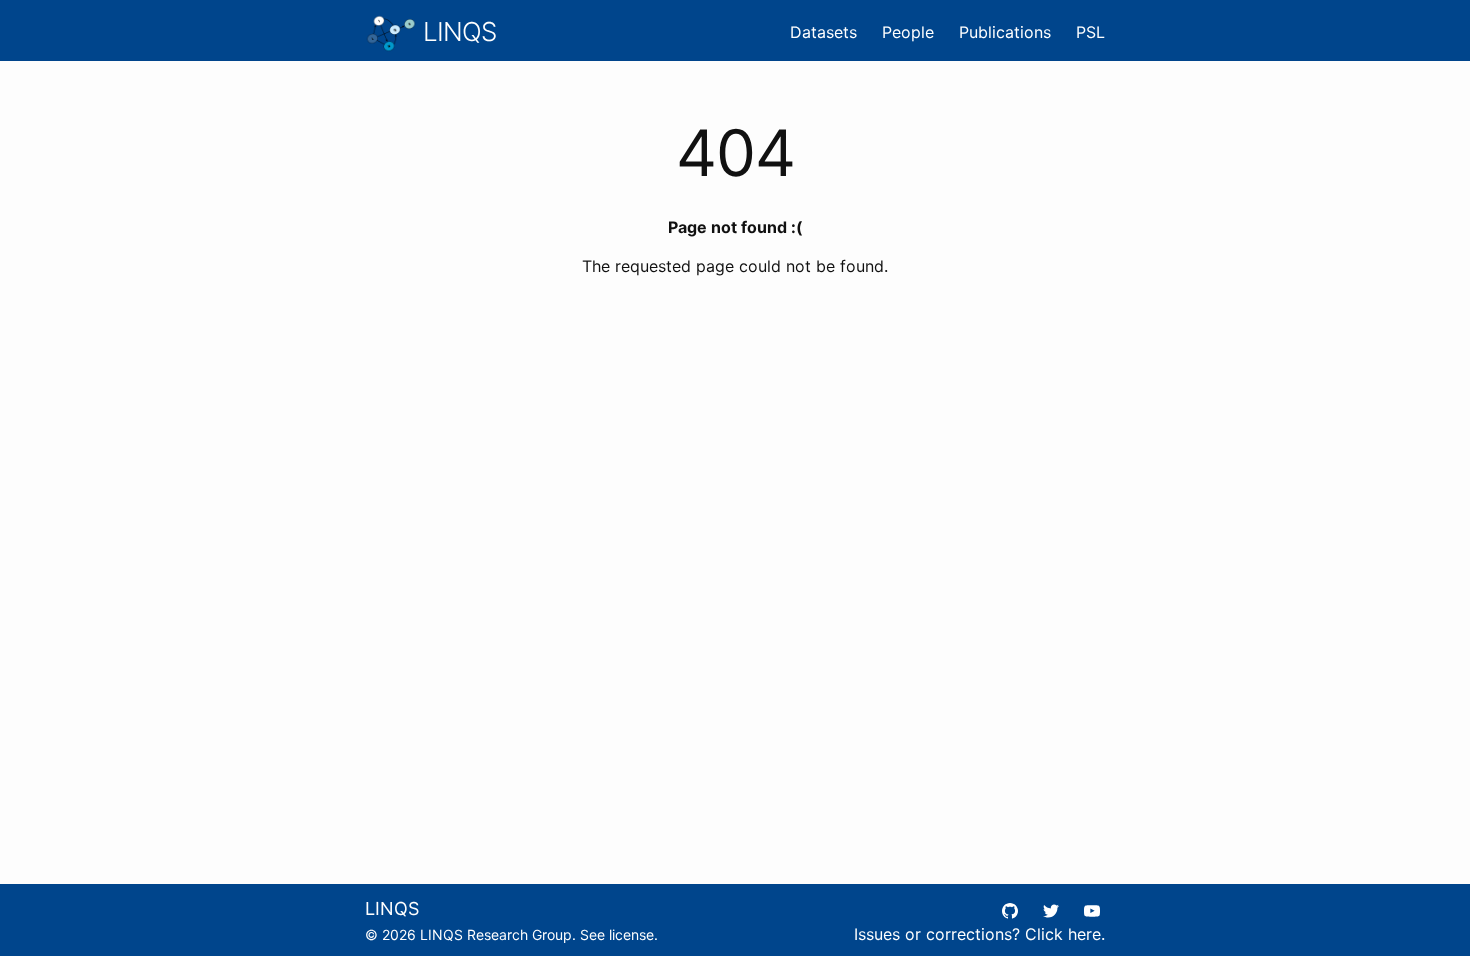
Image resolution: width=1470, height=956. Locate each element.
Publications (1005, 32)
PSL (1090, 32)
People (908, 32)
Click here (1063, 934)
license (631, 934)
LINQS (456, 31)
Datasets (823, 32)
